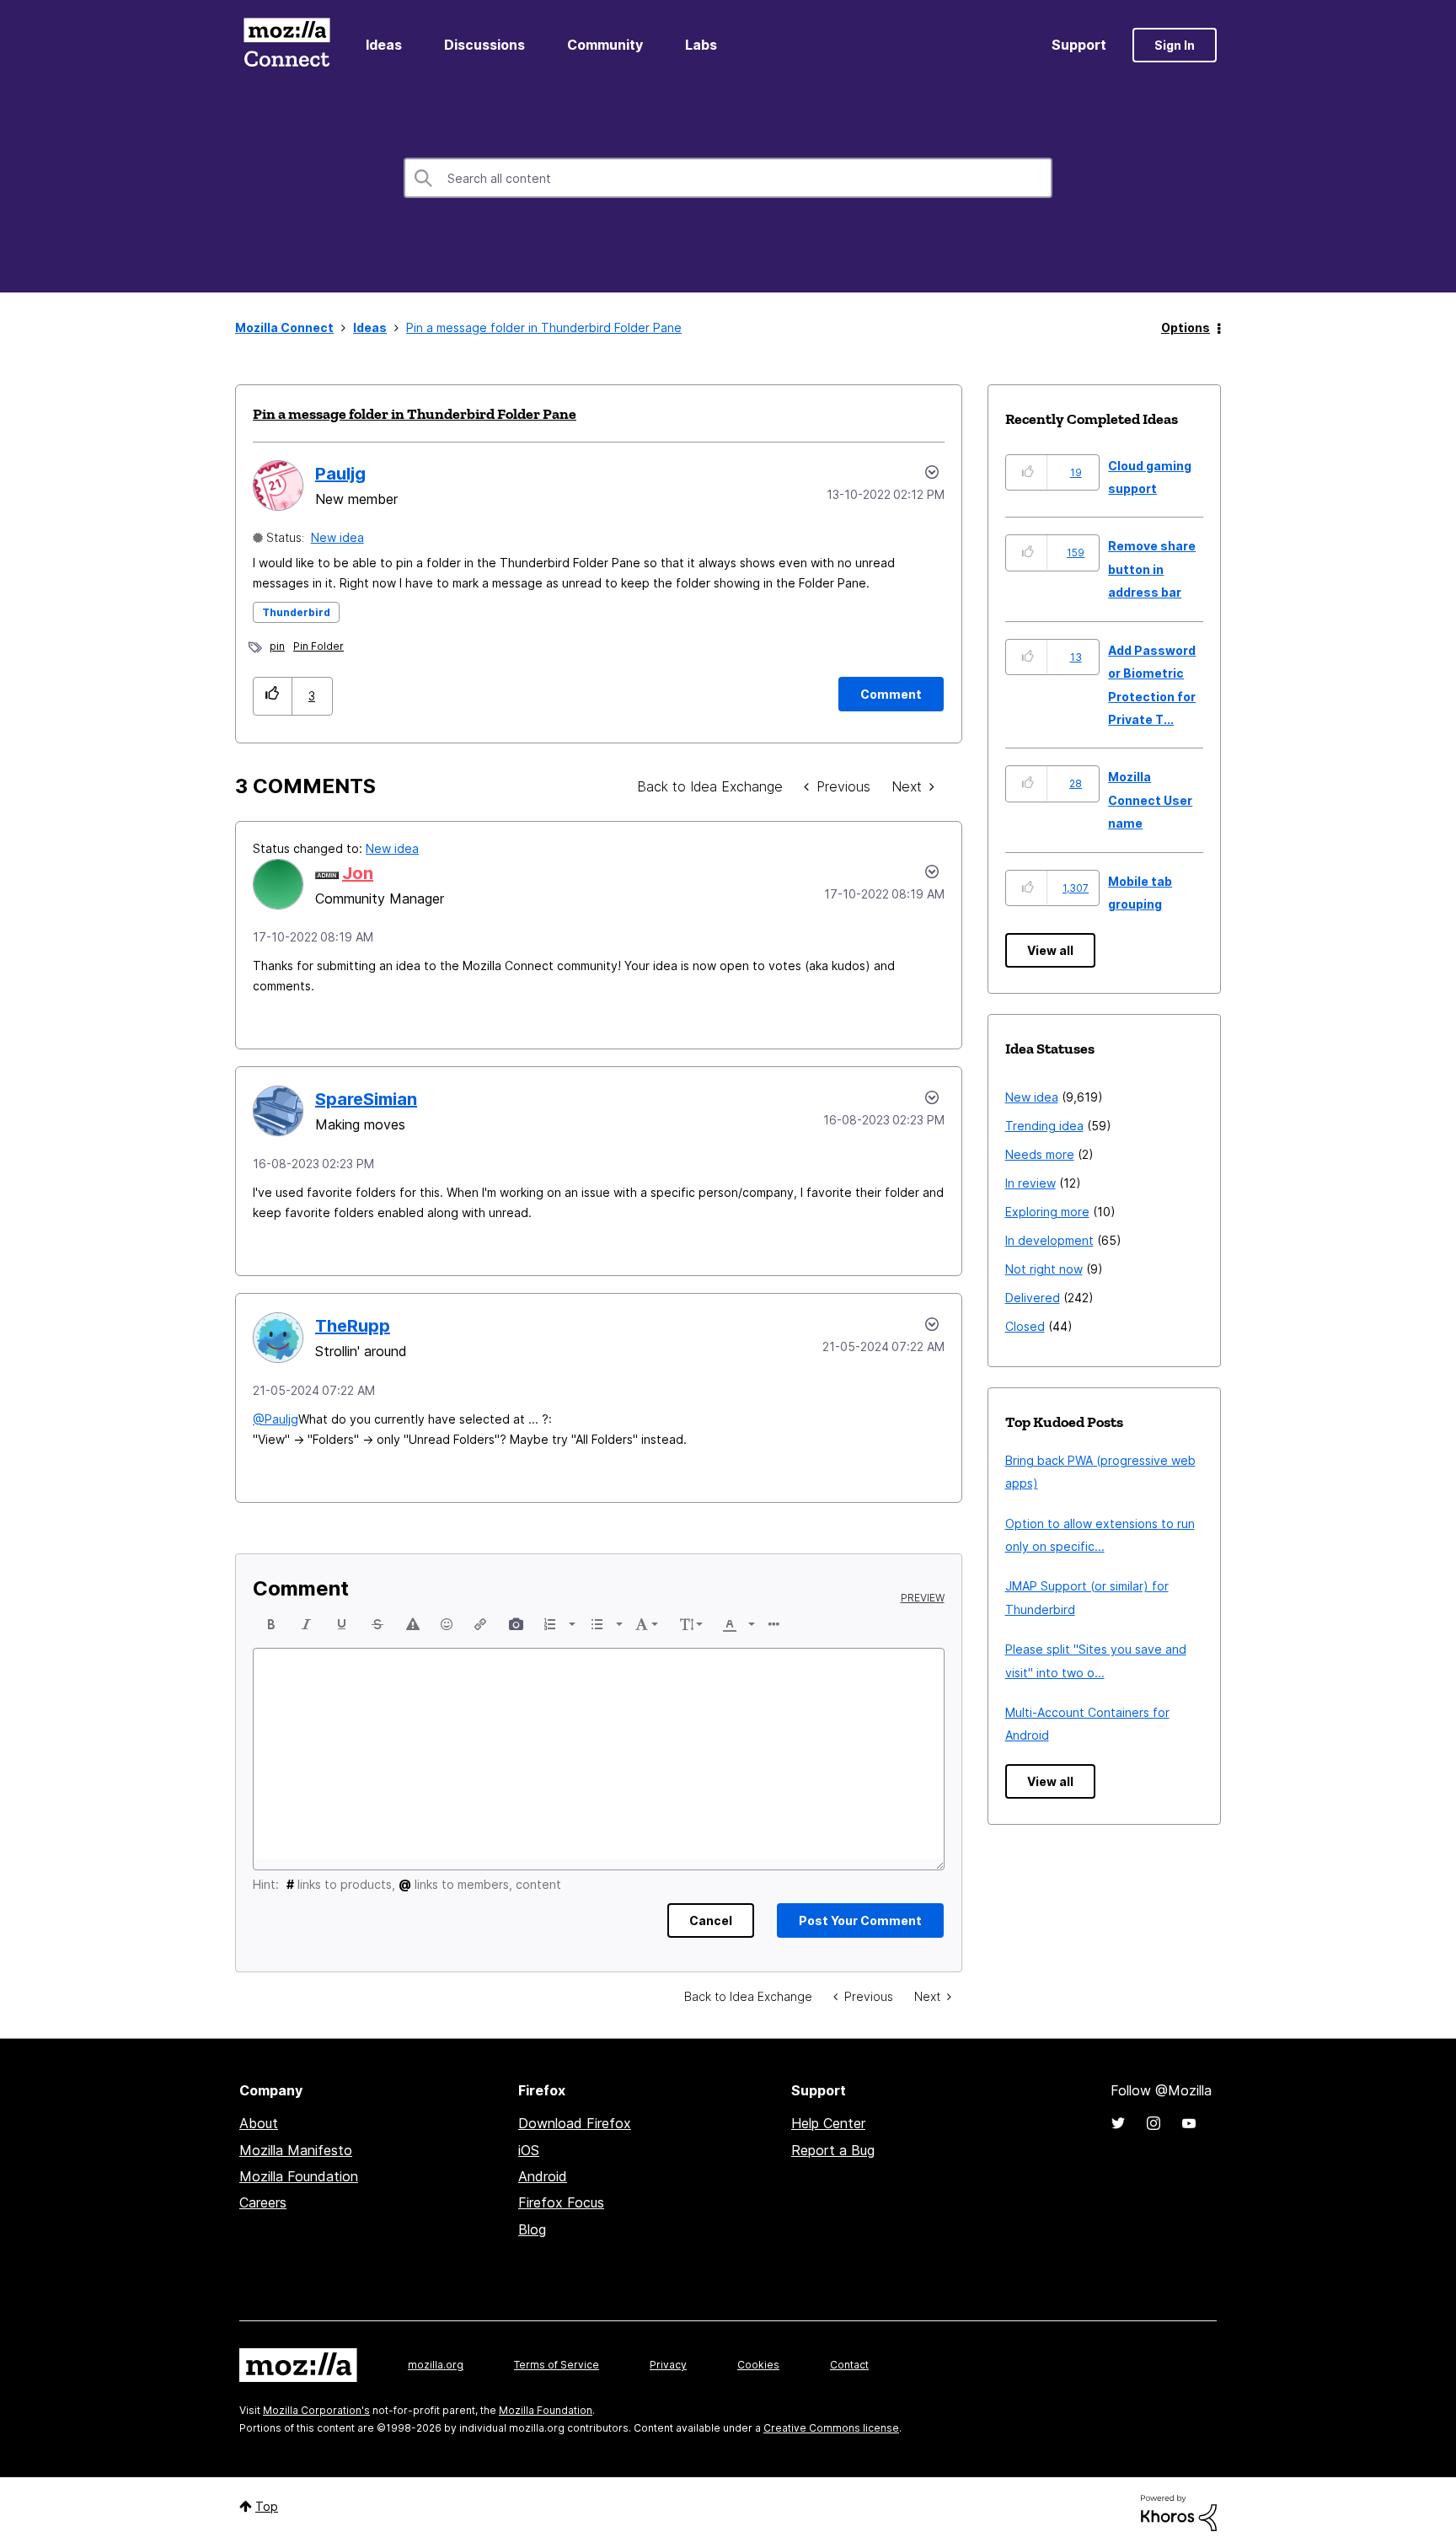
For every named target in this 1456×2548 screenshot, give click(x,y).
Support (1079, 45)
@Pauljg (276, 1419)
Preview (923, 1598)
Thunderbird (296, 612)
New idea (337, 537)
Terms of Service (557, 2365)
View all (1050, 950)
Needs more (1040, 1154)
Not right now (1044, 1269)
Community (605, 45)
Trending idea (1044, 1126)
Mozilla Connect (286, 45)
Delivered (1033, 1298)
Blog (532, 2229)
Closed (1025, 1326)
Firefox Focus (561, 2202)
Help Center (828, 2123)
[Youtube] (1189, 2123)
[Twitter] (1118, 2123)
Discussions (484, 45)
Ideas (384, 45)
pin (277, 646)
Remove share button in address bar (1152, 569)
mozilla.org (436, 2365)
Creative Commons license (831, 2428)
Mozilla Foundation (299, 2176)
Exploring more (1047, 1212)
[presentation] (271, 1624)
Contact (849, 2365)
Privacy (668, 2365)
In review (1030, 1183)
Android (543, 2176)
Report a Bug (833, 2150)
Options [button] (1186, 327)
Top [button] (267, 2506)
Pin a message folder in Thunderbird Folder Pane (415, 414)
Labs (701, 45)
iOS (529, 2150)
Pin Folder (318, 646)
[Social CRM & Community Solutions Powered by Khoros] (1179, 2511)
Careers (263, 2202)
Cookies (758, 2365)
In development (1049, 1240)
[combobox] (728, 178)
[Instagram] (1154, 2123)
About (259, 2123)
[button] (273, 696)
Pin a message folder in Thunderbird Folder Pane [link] (544, 327)
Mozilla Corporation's (316, 2410)
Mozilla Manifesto (296, 2150)
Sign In (1175, 45)
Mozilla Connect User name (1150, 800)
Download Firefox (575, 2123)
